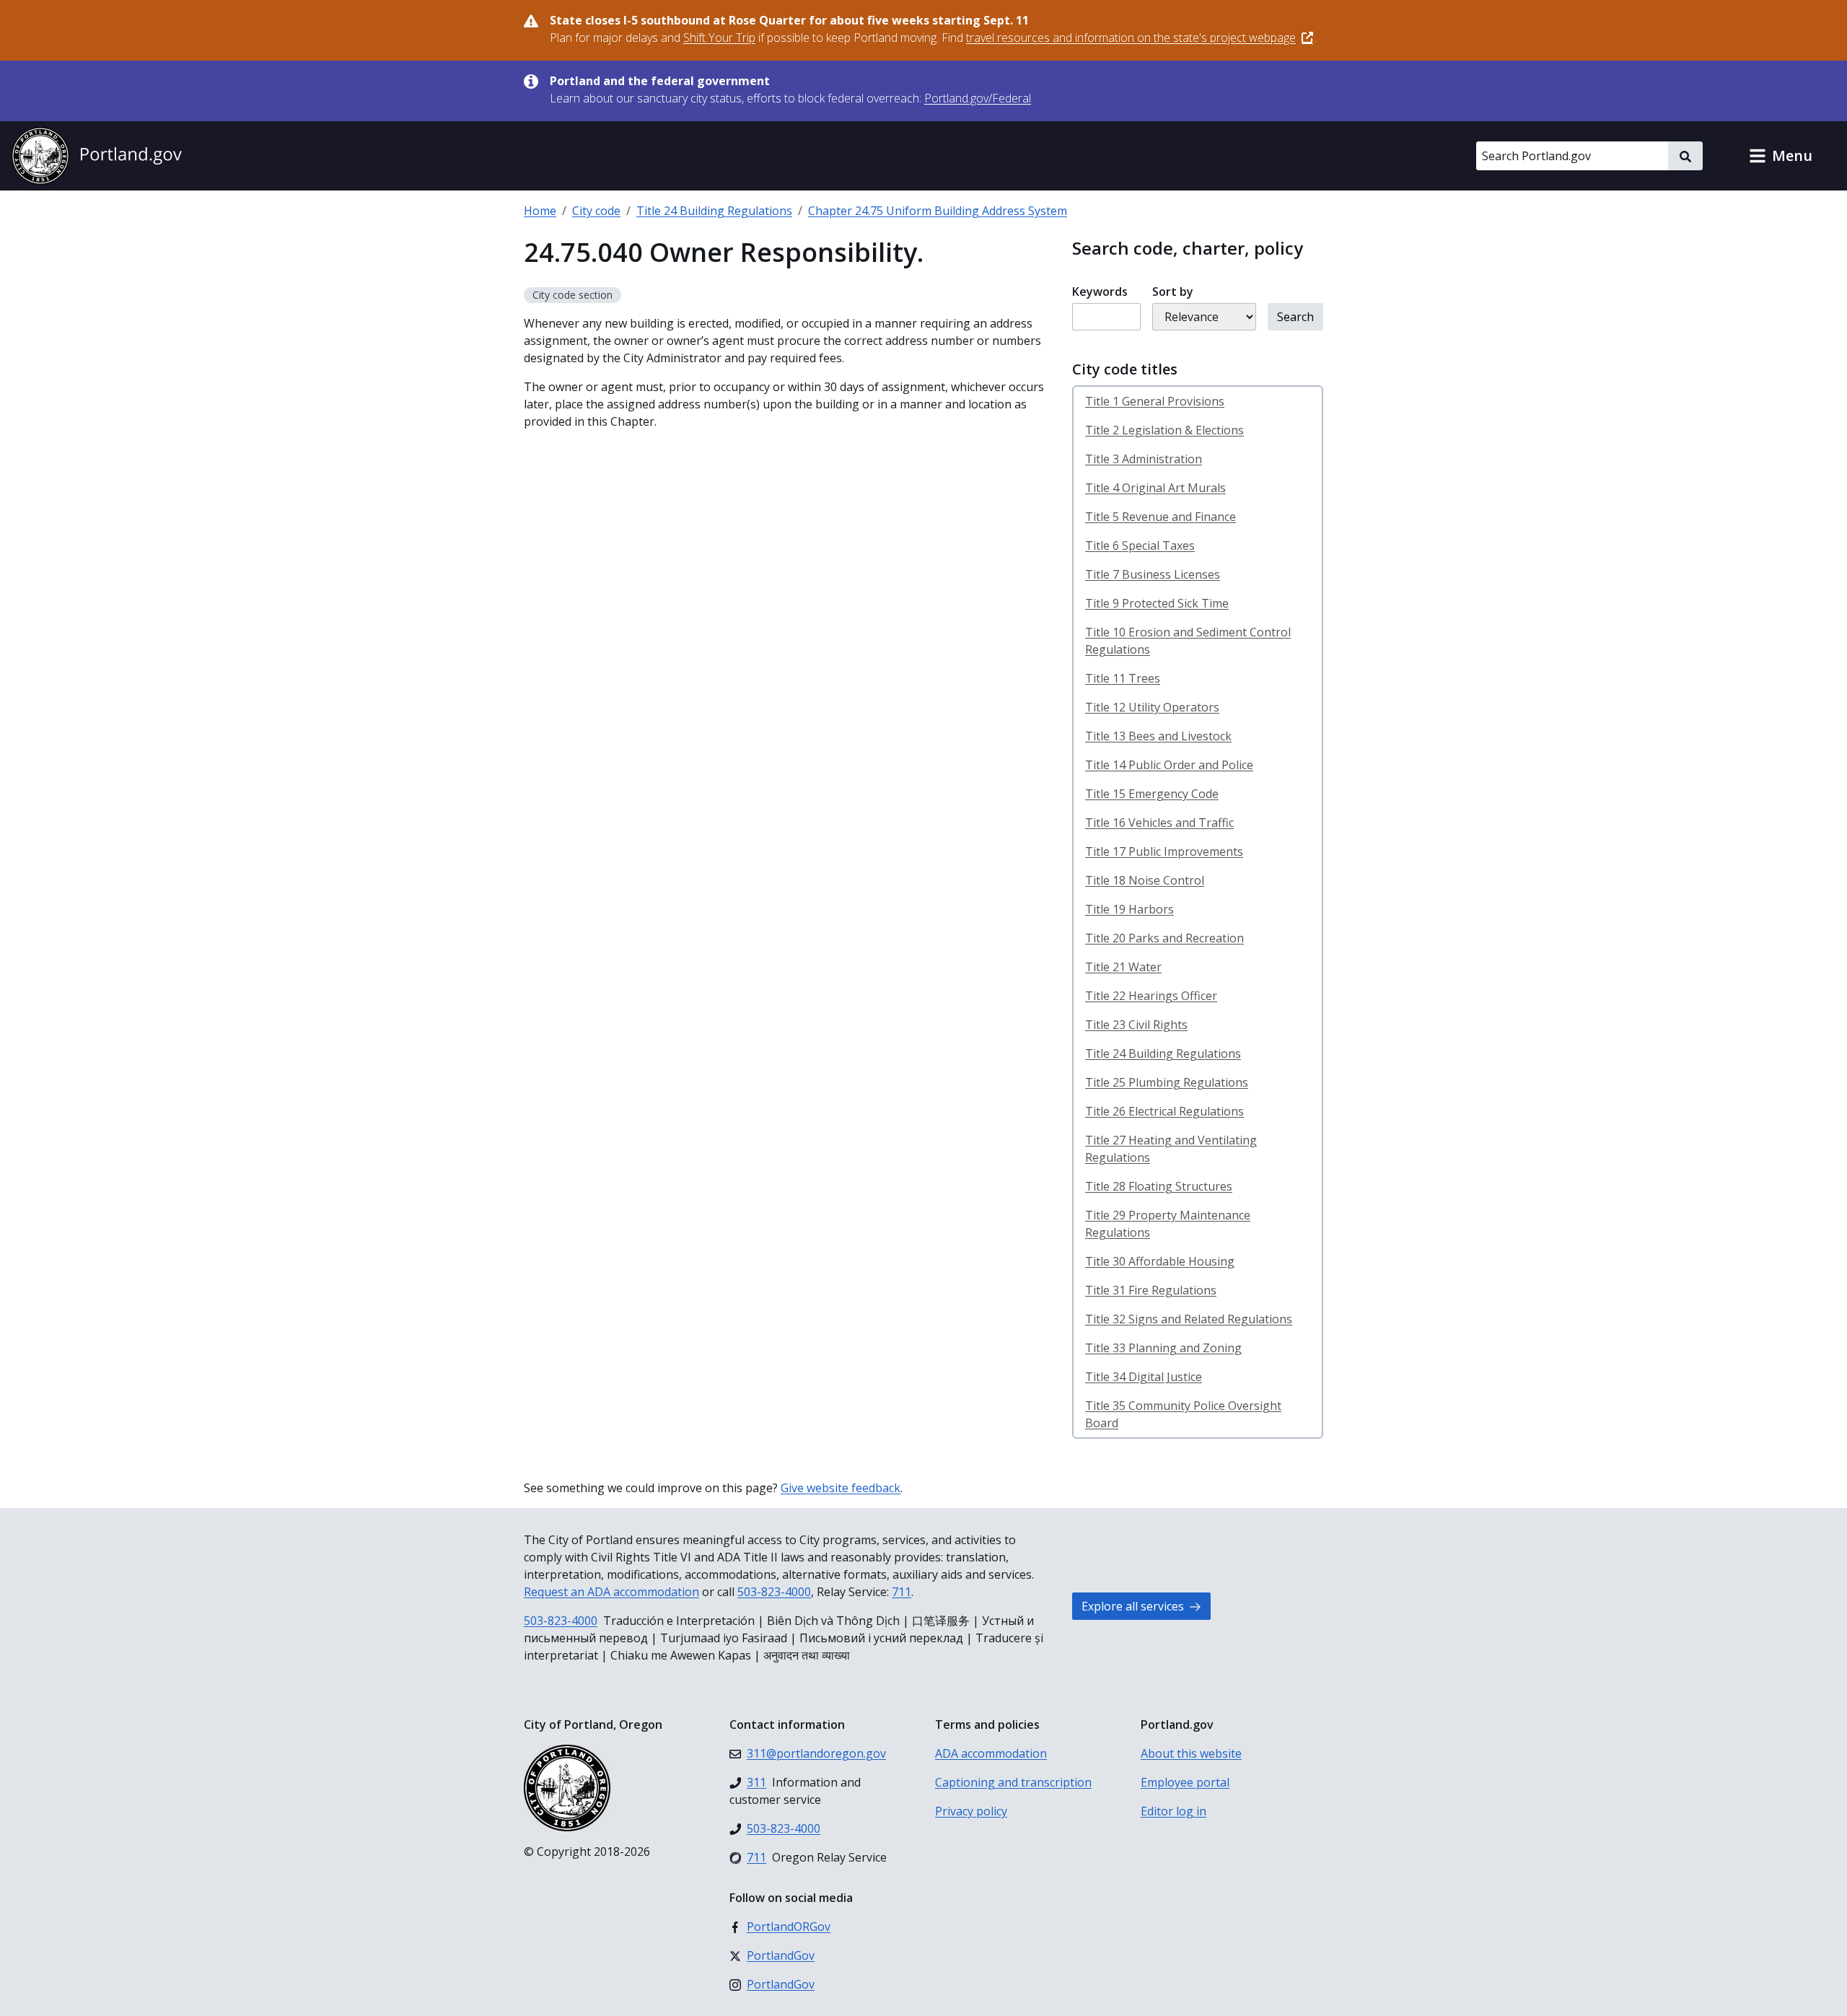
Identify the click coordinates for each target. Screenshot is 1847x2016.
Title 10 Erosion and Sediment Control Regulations (1188, 641)
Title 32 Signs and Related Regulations (1189, 1319)
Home (540, 211)
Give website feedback (841, 1488)
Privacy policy (971, 1811)
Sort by (1173, 292)
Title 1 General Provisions (1155, 401)
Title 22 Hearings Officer (1151, 996)
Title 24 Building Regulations (714, 211)
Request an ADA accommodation (611, 1592)
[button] (1781, 156)
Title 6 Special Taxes (1140, 545)
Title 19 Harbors (1129, 909)
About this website (1191, 1753)
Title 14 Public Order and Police (1169, 765)
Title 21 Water (1123, 967)
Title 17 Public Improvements (1164, 851)
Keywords (1100, 292)
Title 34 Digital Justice (1144, 1377)
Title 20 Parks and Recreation (1164, 938)
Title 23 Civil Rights (1136, 1025)
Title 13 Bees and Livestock (1158, 736)
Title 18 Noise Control (1145, 880)
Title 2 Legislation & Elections (1164, 430)
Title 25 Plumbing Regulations (1167, 1082)
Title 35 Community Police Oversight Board (1183, 1414)
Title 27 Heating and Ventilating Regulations (1171, 1149)
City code (596, 211)
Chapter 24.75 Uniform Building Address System (938, 211)
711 (901, 1592)
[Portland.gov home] (97, 156)
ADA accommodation (991, 1753)
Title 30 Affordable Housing (1160, 1261)
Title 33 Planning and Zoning (1163, 1348)
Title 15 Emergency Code (1152, 794)
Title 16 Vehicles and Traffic (1159, 823)
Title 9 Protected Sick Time (1157, 603)
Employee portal (1185, 1782)
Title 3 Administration (1144, 459)
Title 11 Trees (1123, 678)
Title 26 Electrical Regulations (1164, 1111)
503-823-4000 (774, 1592)
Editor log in (1173, 1811)
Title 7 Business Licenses (1153, 574)
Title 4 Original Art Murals (1155, 488)
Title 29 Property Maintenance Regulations (1168, 1224)
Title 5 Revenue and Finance (1161, 517)
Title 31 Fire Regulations (1151, 1290)
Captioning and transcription (1013, 1782)
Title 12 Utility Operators (1152, 707)
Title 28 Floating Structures (1159, 1186)
